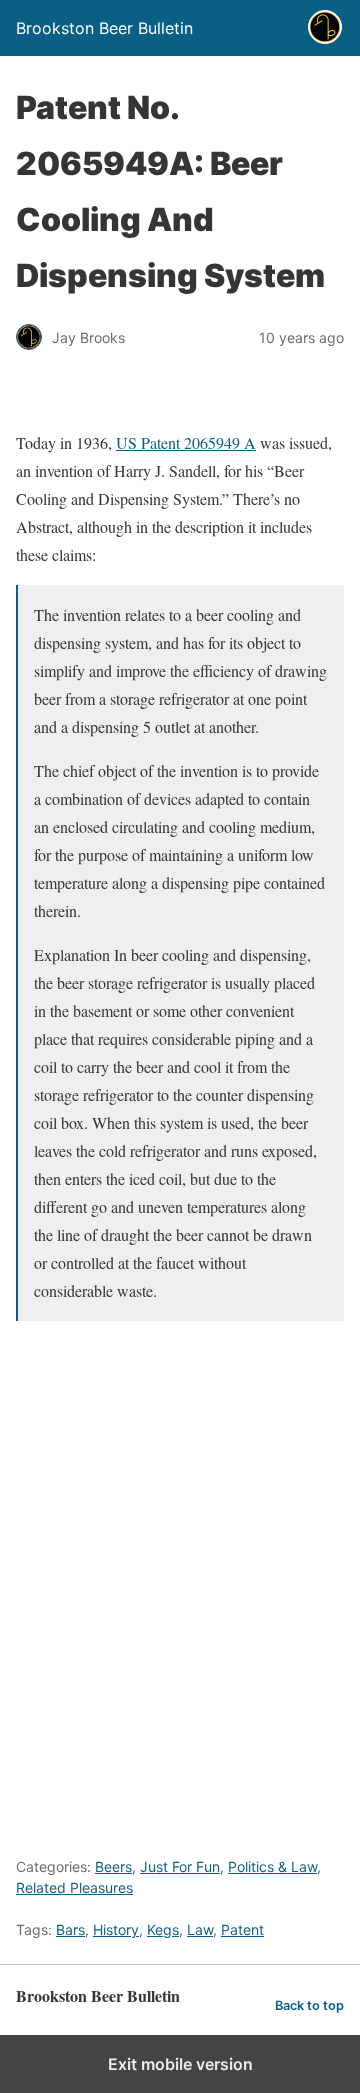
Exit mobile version (180, 2064)
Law (200, 1929)
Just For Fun (180, 1866)
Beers (113, 1866)
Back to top (309, 2005)
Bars (70, 1929)
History (116, 1929)
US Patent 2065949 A (186, 442)
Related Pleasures (74, 1887)
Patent (242, 1929)
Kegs (163, 1929)
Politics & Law (272, 1866)
